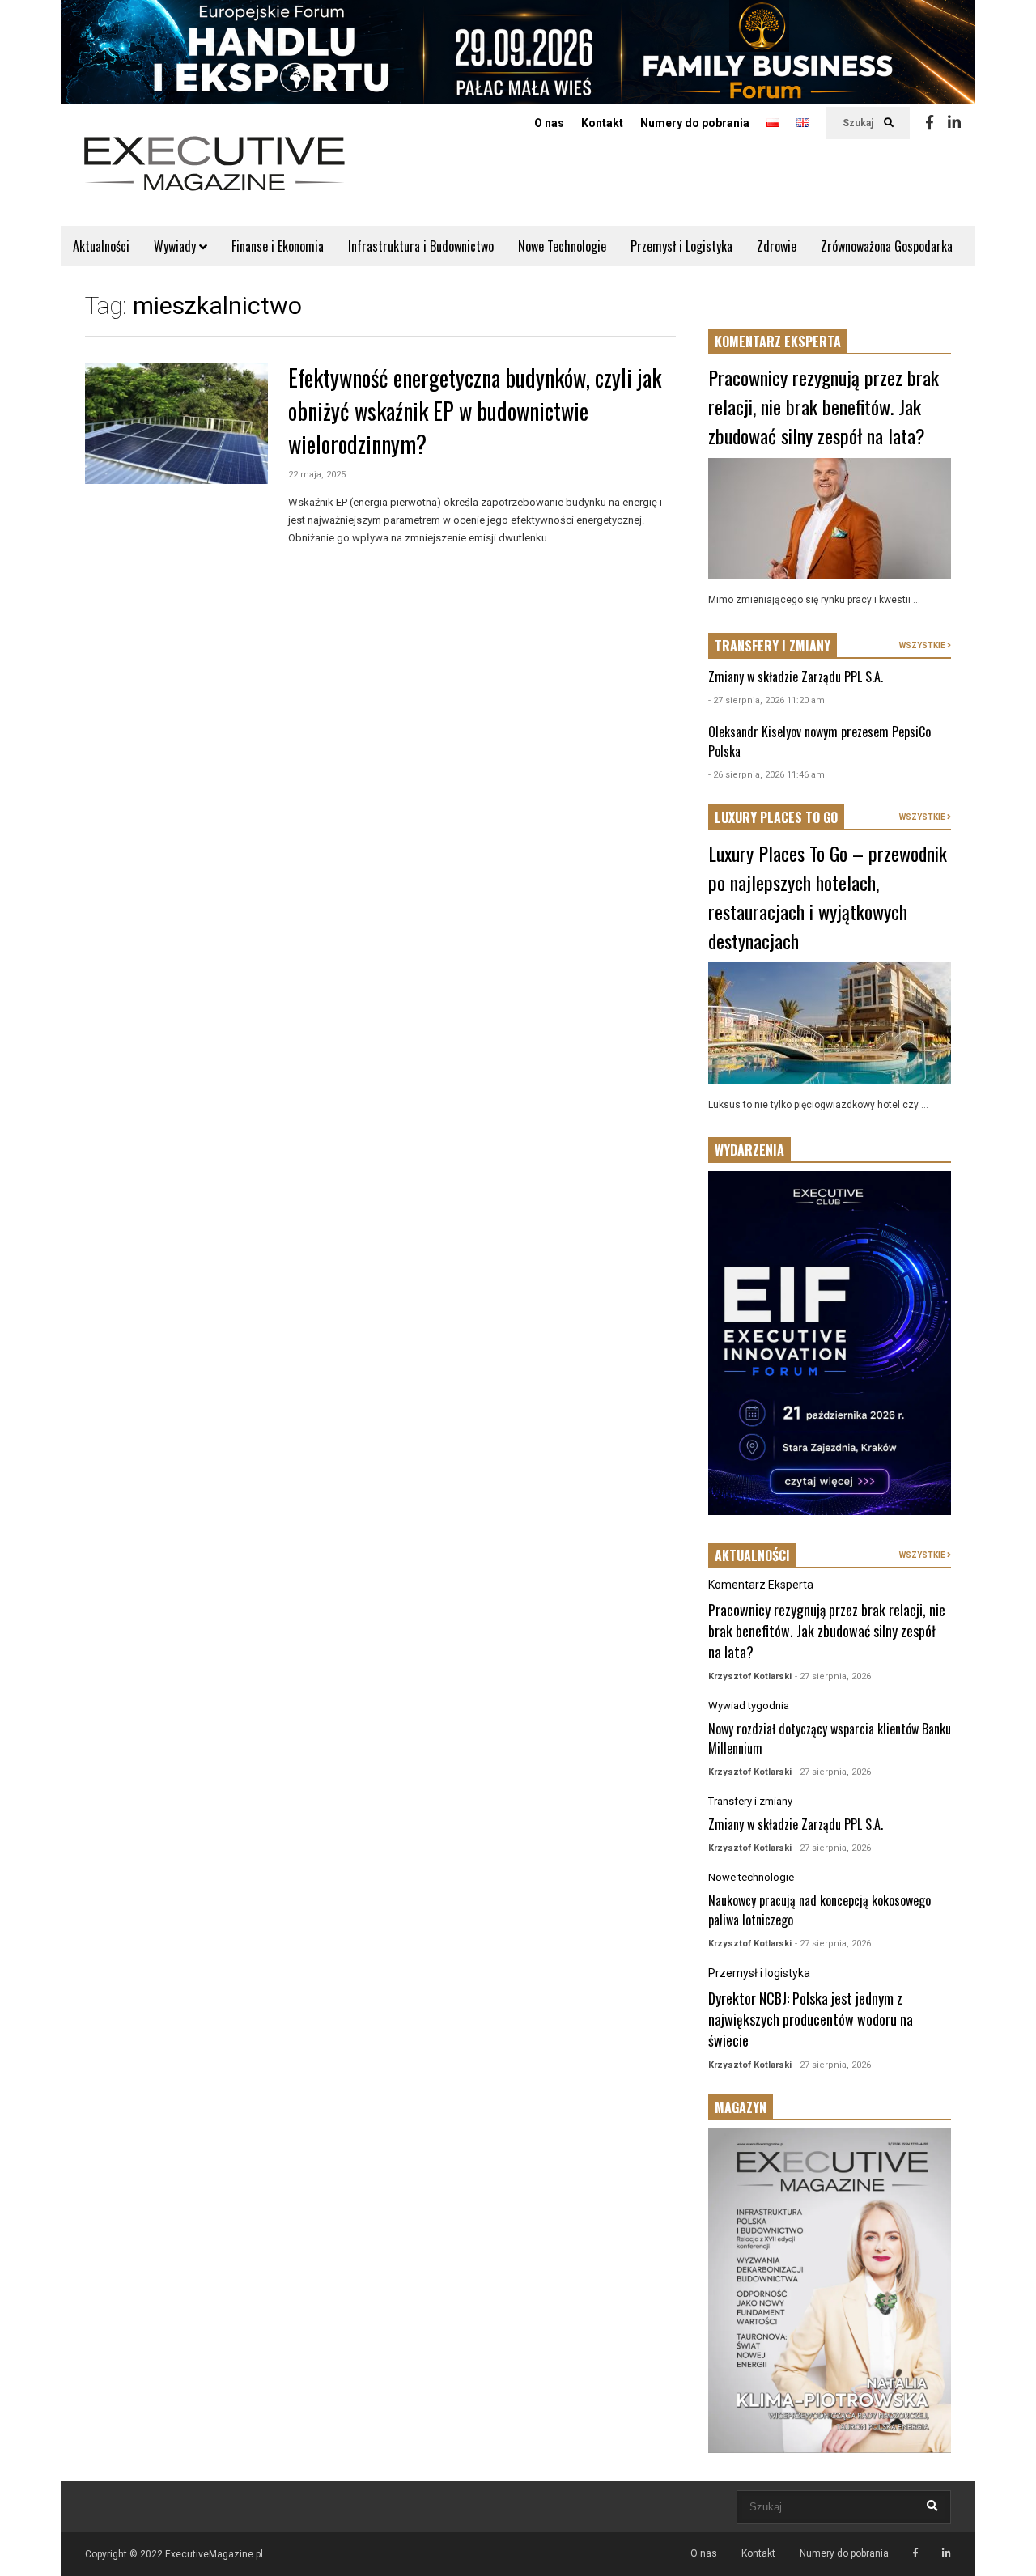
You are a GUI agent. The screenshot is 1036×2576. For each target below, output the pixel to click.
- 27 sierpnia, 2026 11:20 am (766, 700)
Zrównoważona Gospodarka (887, 246)
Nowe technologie (751, 1877)
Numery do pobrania (695, 123)
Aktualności (101, 246)
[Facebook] (930, 123)
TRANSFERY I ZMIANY (773, 646)
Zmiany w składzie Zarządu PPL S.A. (796, 677)
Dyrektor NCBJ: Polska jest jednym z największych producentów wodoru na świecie (811, 2019)
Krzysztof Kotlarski (750, 1676)
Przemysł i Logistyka (681, 246)
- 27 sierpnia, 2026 (833, 1676)
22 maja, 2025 (317, 475)
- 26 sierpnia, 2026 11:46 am (766, 775)
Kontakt (602, 123)
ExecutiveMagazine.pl (214, 2554)
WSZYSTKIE (923, 645)
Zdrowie (777, 246)
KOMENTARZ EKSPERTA (778, 342)
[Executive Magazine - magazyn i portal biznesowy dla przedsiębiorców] (214, 174)
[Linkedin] (954, 123)
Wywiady (176, 246)
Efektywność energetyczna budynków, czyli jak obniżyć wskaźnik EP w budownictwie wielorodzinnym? (475, 411)
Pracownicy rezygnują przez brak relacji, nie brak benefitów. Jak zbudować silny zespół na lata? (824, 406)
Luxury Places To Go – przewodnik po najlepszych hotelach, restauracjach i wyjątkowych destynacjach (828, 897)
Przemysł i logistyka (759, 1973)
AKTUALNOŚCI (752, 1555)
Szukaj (859, 123)
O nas (549, 123)
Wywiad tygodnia (749, 1706)
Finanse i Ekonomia (278, 246)
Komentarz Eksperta (761, 1585)
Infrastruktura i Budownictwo (421, 246)
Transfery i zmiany (750, 1801)
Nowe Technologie (562, 246)
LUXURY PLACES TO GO (776, 817)
